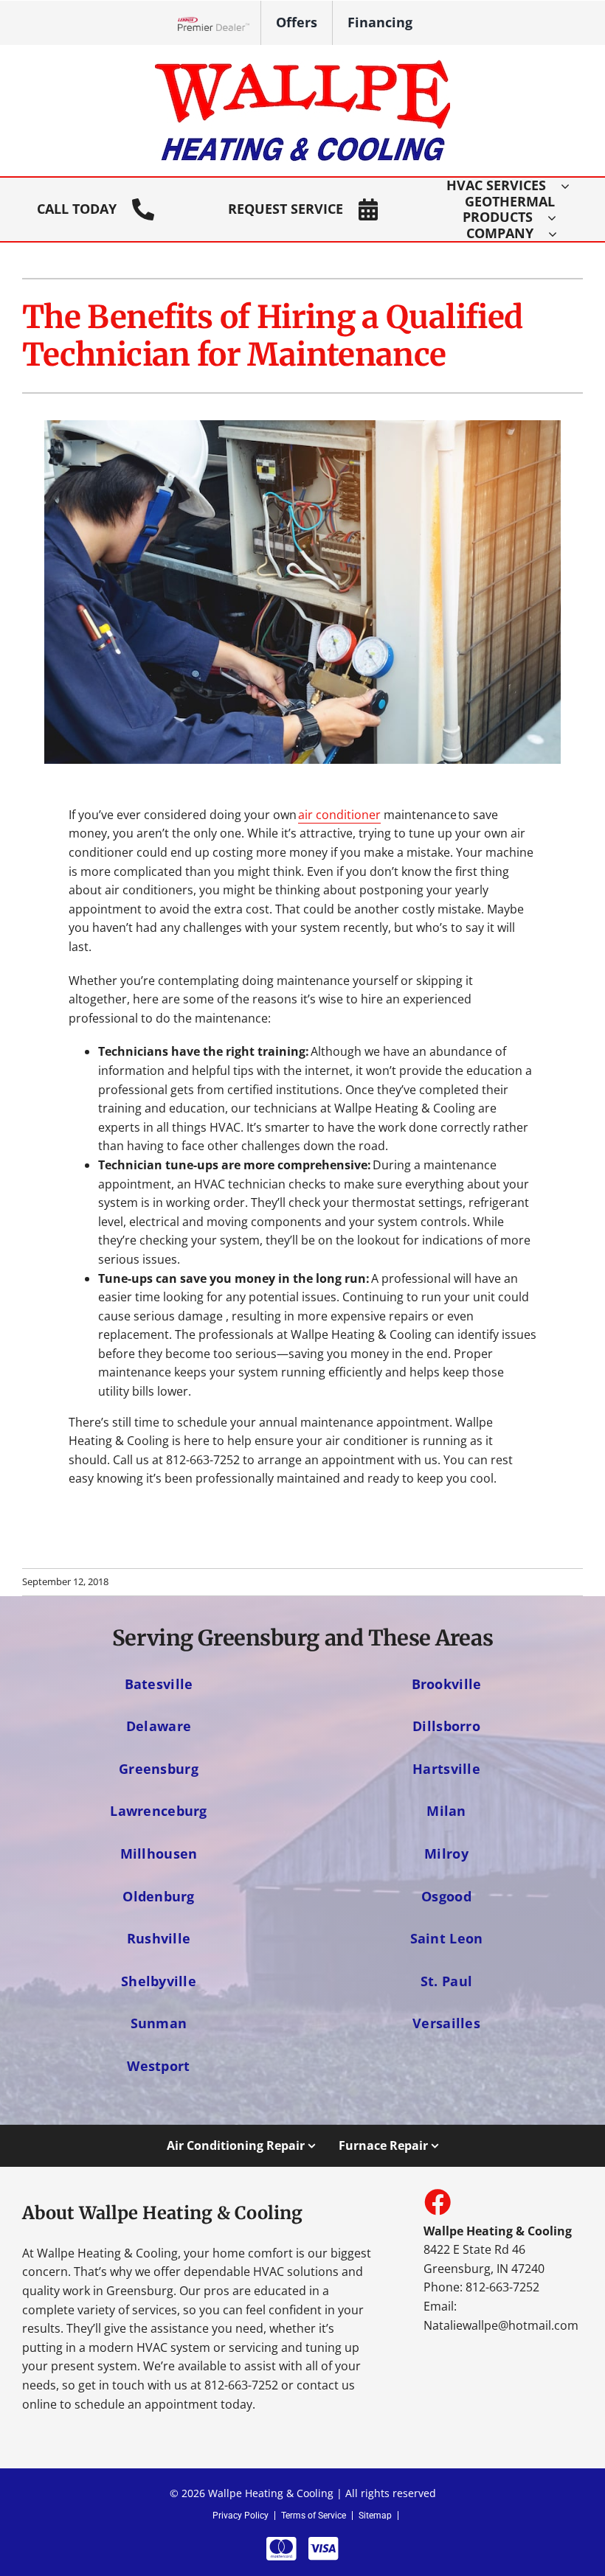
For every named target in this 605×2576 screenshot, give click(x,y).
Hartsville (446, 1768)
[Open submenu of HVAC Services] (573, 186)
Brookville (447, 1684)
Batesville (159, 1684)
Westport (158, 2065)
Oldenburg (158, 1896)
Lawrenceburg (158, 1810)
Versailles (446, 2023)
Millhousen (159, 1853)
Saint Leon (447, 1938)
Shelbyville (159, 1981)
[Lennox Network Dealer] (219, 23)
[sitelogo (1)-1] (302, 66)
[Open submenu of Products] (559, 217)
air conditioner (339, 815)
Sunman (159, 2023)
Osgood (446, 1896)
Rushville (159, 1938)
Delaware (159, 1726)
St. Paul (446, 1981)
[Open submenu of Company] (560, 234)
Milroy (446, 1853)
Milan (446, 1810)
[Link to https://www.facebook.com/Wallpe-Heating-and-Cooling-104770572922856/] (437, 2201)
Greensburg (159, 1768)
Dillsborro (446, 1726)
